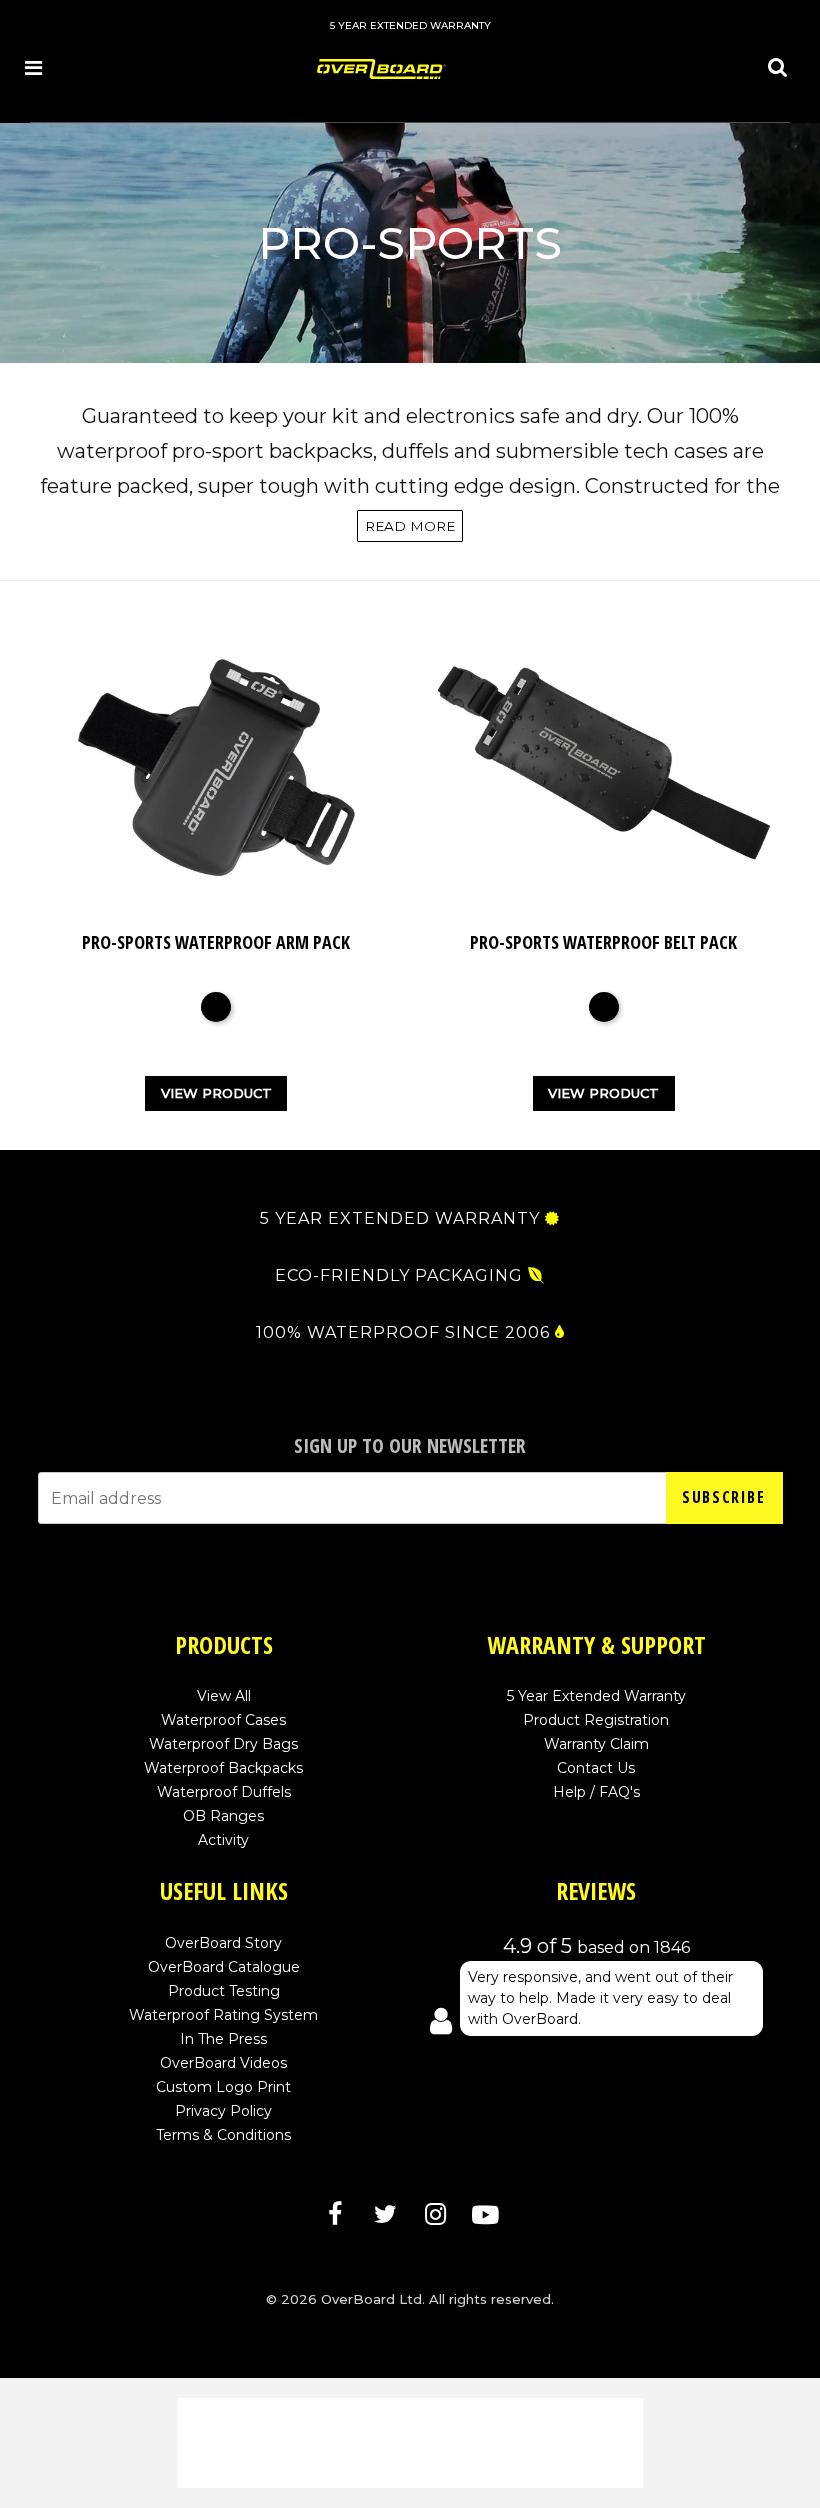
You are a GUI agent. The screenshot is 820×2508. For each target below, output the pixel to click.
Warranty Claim (596, 1744)
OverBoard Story (223, 1943)
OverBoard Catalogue (224, 1967)
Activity (223, 1840)
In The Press (223, 2039)
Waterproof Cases (223, 1720)
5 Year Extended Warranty (596, 1696)
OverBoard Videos (223, 2063)
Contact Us (596, 1768)
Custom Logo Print (223, 2087)
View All (224, 1696)
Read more (410, 526)
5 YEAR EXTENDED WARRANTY (400, 1219)
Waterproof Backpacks (223, 1768)
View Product (216, 1093)
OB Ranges (223, 1816)
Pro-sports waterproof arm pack (216, 942)
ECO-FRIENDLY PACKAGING (399, 1276)
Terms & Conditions (223, 2135)
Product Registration (596, 1720)
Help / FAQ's (596, 1792)
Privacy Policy (223, 2111)
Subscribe (723, 1497)
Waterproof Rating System (223, 2015)
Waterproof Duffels (224, 1792)
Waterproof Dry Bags (223, 1744)
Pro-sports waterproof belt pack (603, 942)
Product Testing (224, 1991)
